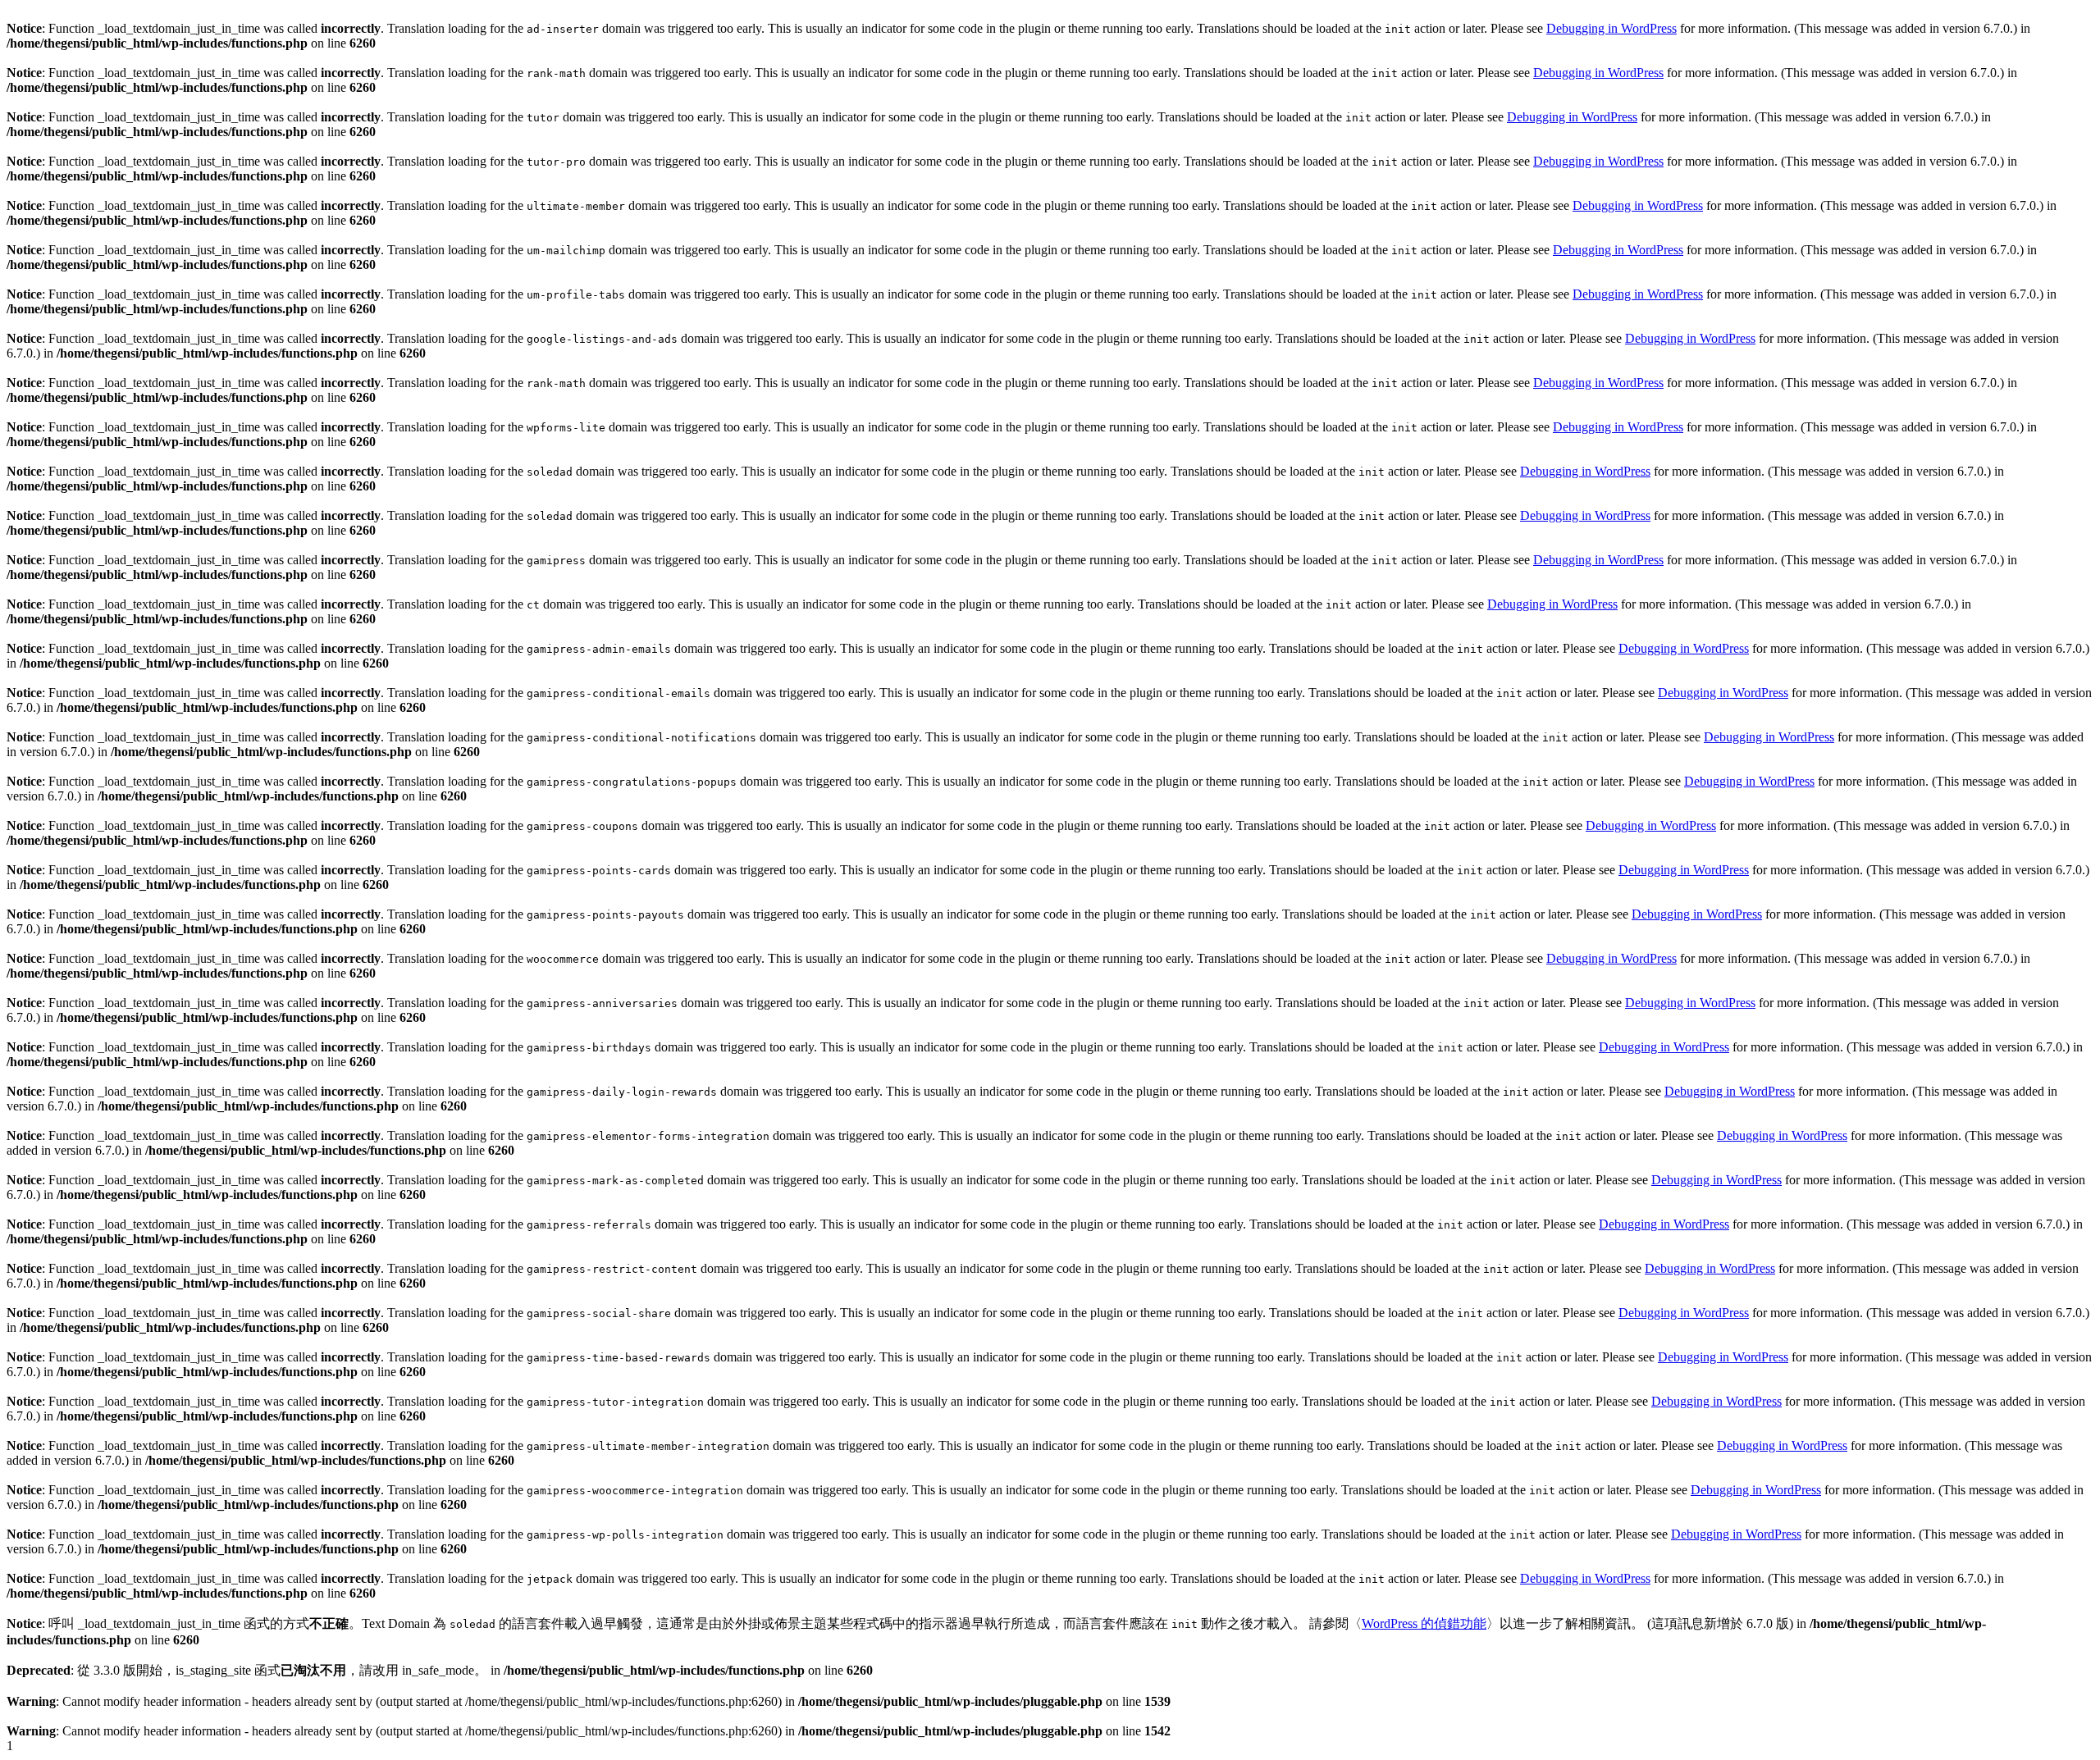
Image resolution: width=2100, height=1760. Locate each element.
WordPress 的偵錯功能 (1424, 1623)
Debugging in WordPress (1612, 28)
